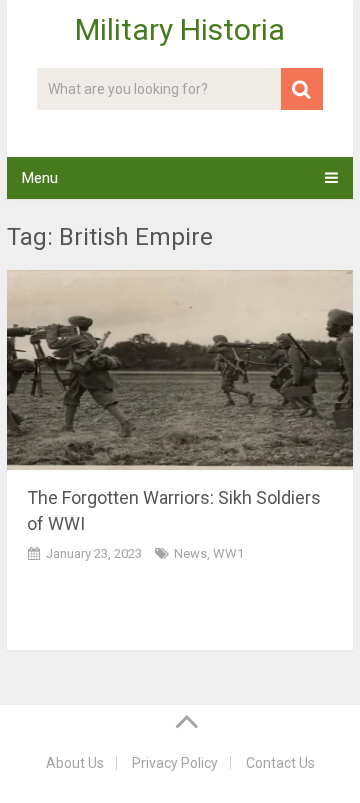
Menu (40, 178)
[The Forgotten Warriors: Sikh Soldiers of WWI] (180, 370)
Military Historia (180, 30)
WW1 (228, 553)
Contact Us (280, 763)
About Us (75, 763)
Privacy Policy (175, 763)
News (190, 553)
